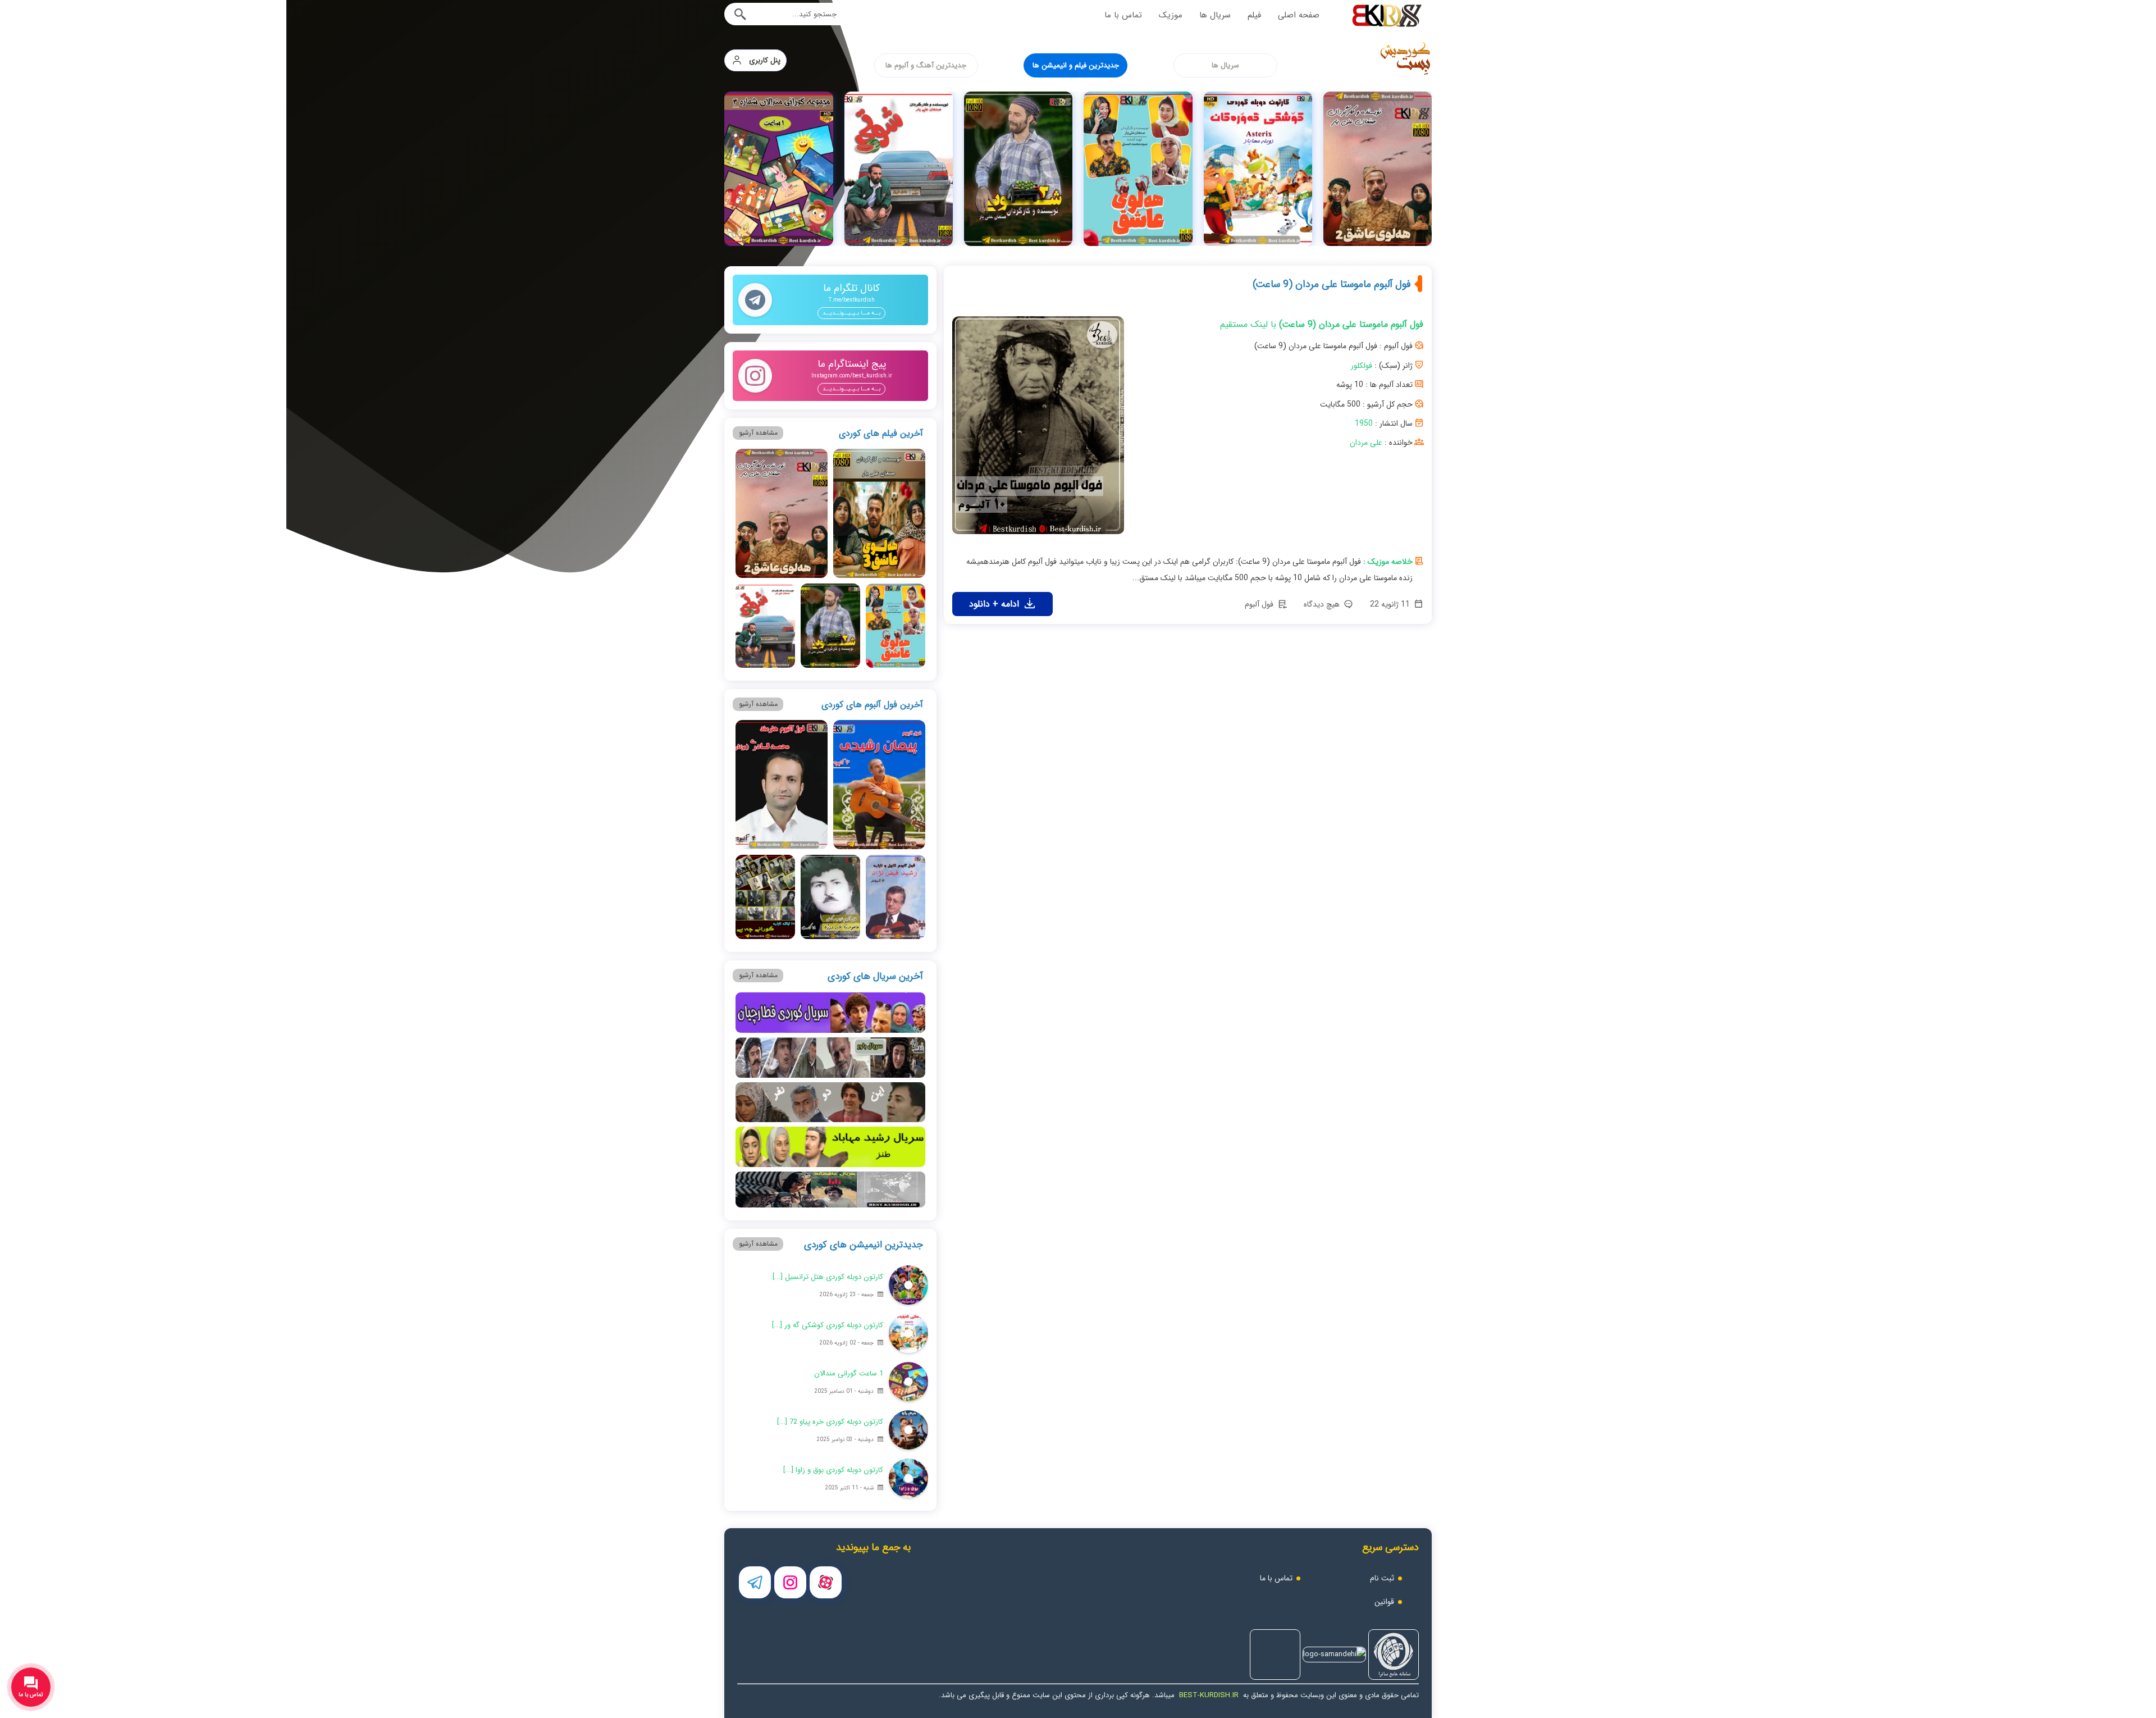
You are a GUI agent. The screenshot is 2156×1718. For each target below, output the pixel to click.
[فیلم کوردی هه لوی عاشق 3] (778, 169)
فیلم (1254, 15)
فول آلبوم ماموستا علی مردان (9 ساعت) (1332, 284)
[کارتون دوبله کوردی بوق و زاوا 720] (908, 1478)
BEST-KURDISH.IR (1209, 1695)
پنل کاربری (761, 60)
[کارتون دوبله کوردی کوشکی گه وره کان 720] (1378, 169)
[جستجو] (740, 14)
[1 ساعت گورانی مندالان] (898, 169)
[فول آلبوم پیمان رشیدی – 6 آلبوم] (879, 785)
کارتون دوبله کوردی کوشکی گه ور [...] (828, 1325)
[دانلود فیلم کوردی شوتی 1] (1018, 169)
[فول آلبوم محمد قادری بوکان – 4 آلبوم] (782, 785)
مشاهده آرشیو (758, 433)
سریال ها (1215, 15)
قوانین (1384, 1602)
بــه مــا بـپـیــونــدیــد (851, 313)
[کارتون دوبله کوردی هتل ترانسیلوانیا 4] (908, 1285)
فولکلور (1362, 366)
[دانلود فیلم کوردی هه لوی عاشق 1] (1257, 169)
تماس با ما (1123, 15)
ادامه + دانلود (995, 604)
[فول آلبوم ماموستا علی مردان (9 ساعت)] (1038, 429)
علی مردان (1366, 443)
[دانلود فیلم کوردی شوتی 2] (1138, 169)
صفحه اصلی (1299, 15)
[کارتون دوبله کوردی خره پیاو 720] (908, 1430)
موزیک (1171, 15)
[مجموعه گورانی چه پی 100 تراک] (765, 897)
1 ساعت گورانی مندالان (849, 1373)
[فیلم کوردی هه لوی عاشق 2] (782, 513)
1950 (1364, 423)
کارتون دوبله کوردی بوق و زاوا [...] (833, 1470)
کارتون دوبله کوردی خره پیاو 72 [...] (830, 1422)
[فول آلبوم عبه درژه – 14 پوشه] (830, 897)
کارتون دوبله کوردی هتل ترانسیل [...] (828, 1277)
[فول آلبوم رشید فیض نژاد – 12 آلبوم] (895, 897)
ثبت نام (1382, 1578)
